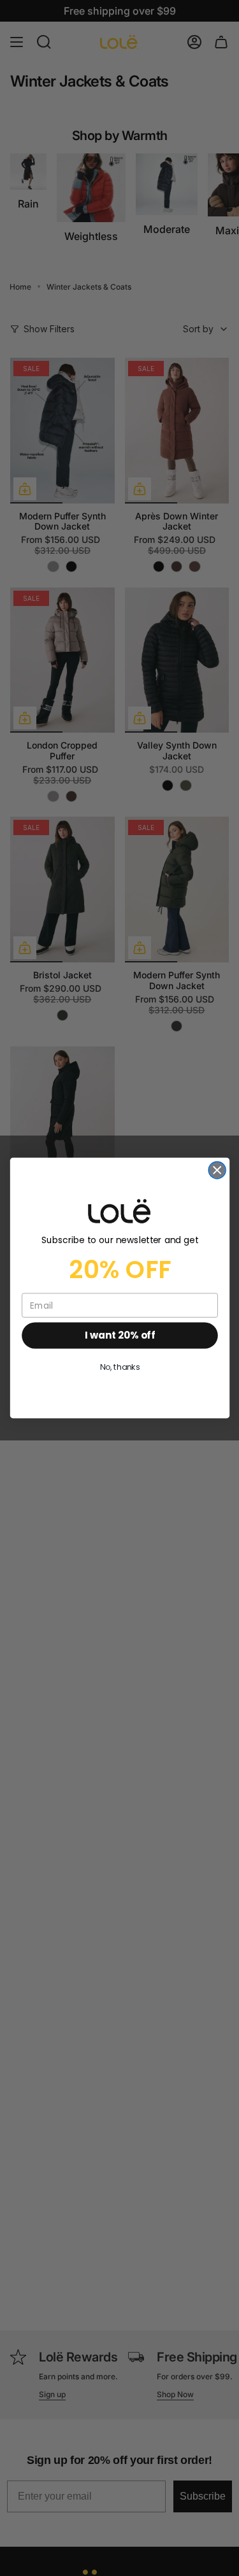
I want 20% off (119, 1335)
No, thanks (119, 1367)
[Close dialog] (217, 1170)
